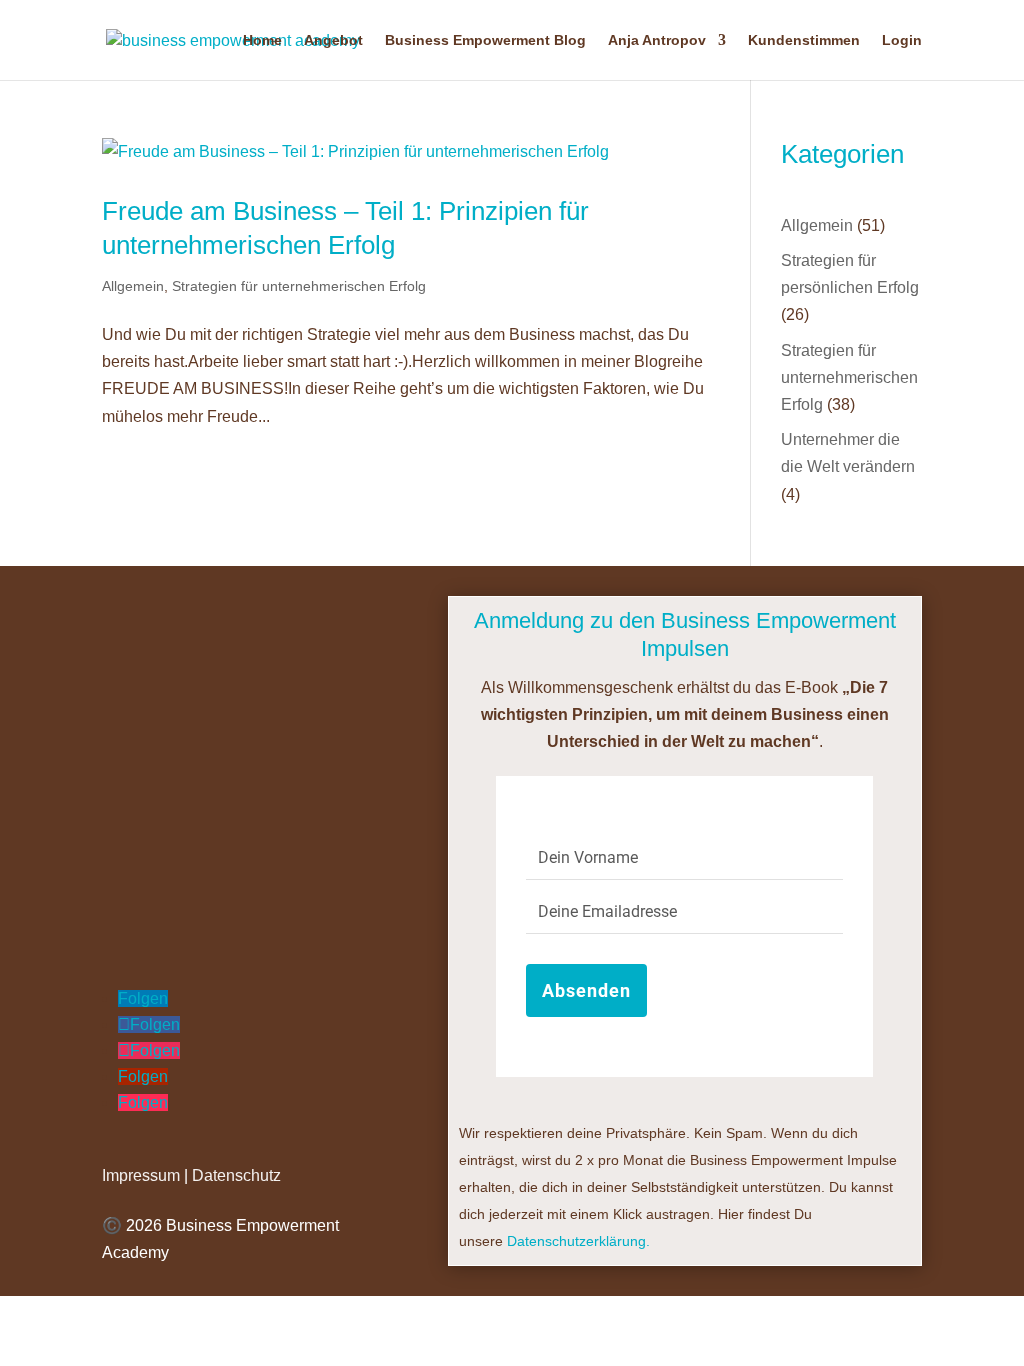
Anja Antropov (657, 40)
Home (262, 40)
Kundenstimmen (804, 40)
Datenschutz (236, 1175)
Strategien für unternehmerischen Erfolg (299, 286)
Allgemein (133, 286)
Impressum (141, 1175)
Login (902, 40)
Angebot (333, 40)
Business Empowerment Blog (485, 40)
